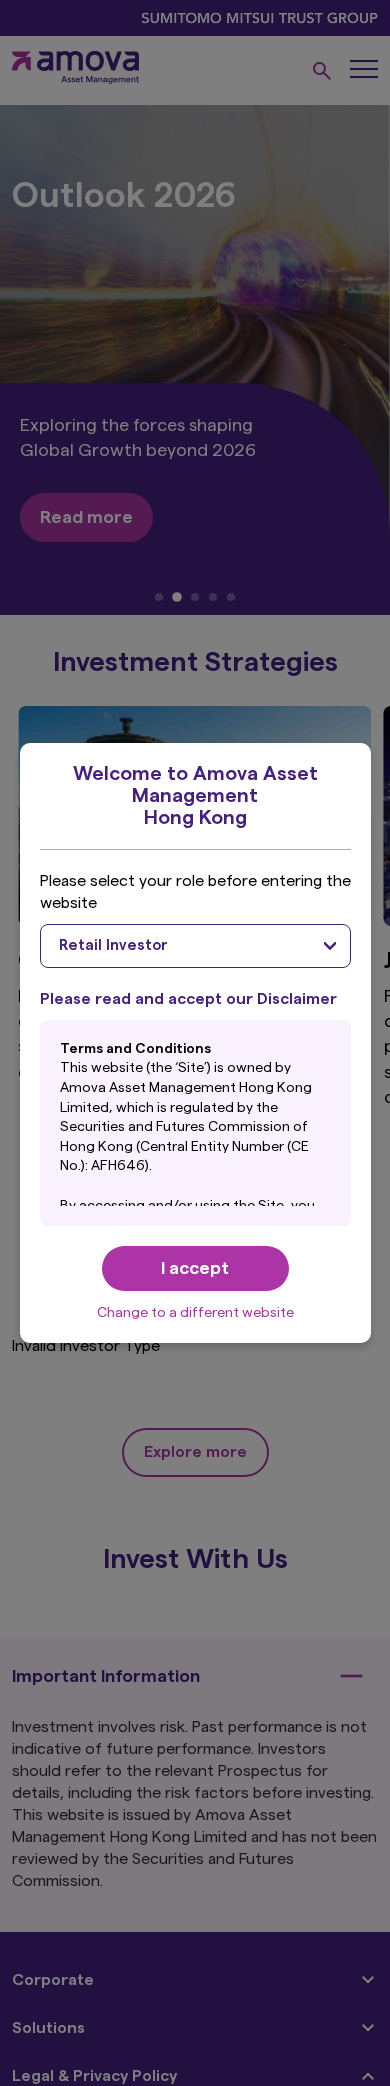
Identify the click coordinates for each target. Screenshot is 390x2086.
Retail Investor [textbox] (113, 945)
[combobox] (195, 946)
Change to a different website (195, 1313)
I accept (195, 1268)
